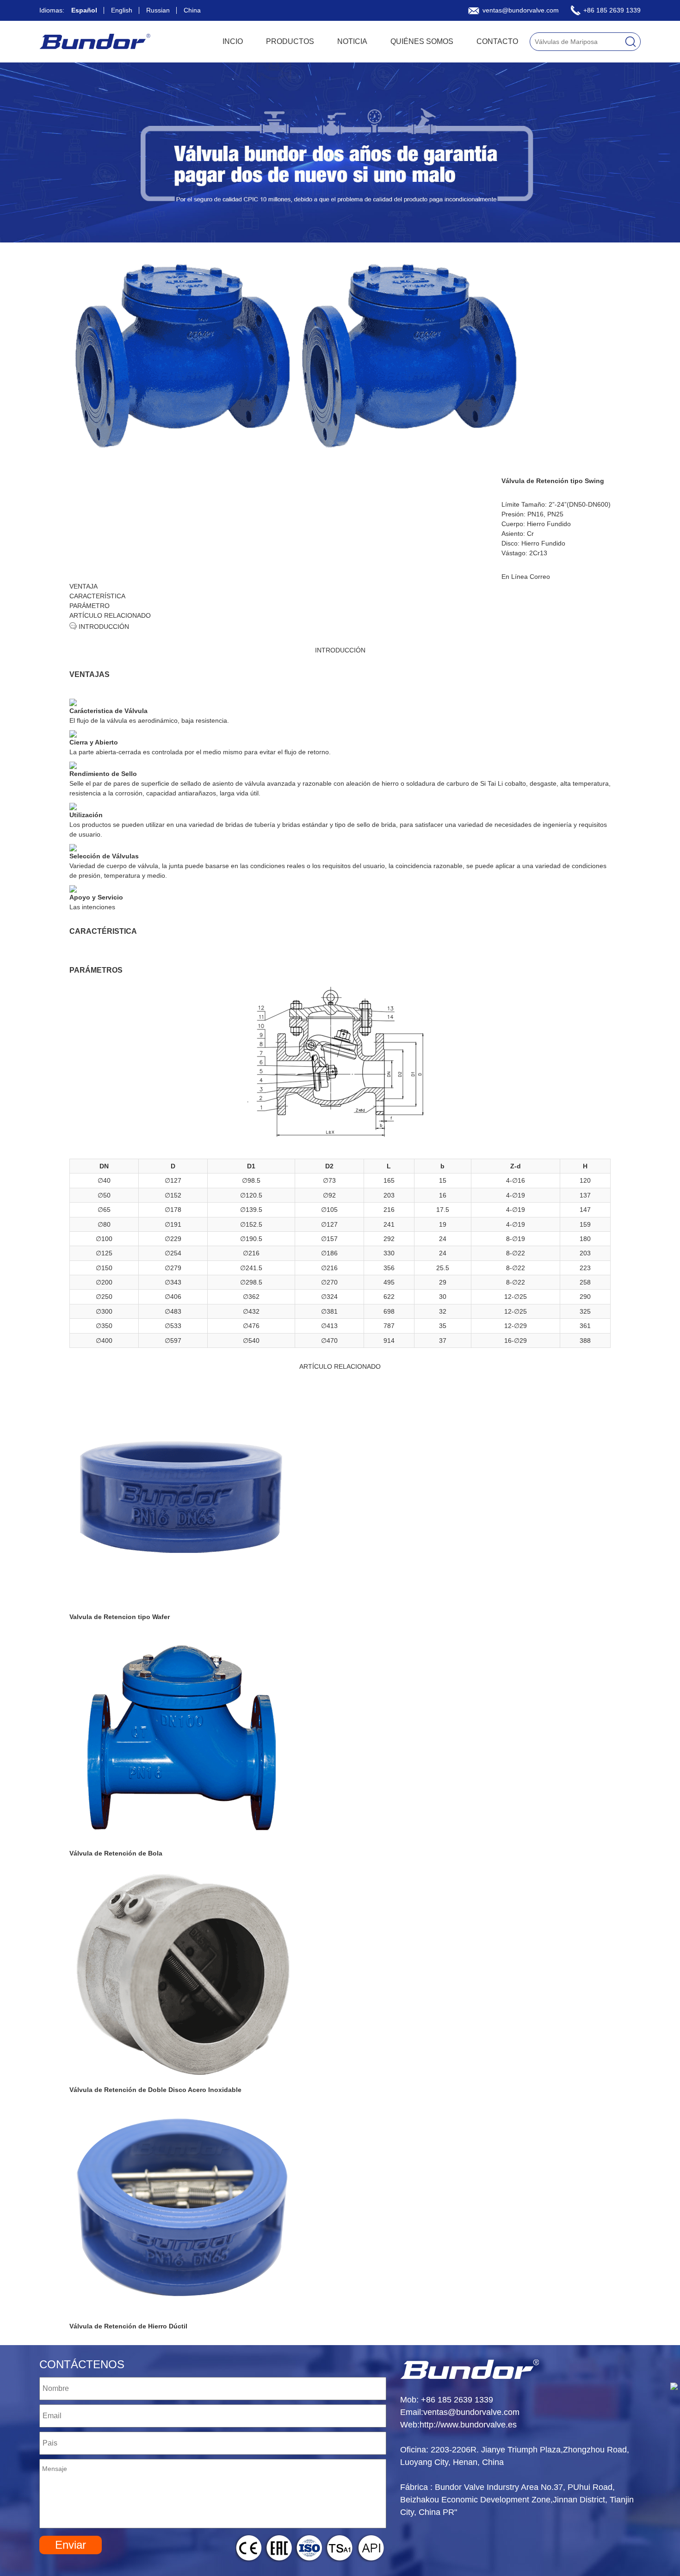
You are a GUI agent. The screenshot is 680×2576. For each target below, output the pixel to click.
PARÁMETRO (90, 606)
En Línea (515, 577)
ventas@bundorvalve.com (520, 10)
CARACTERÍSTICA (97, 596)
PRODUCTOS (290, 41)
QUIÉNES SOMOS (422, 41)
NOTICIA (352, 41)
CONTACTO (497, 41)
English (122, 10)
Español (84, 10)
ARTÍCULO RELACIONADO (110, 615)
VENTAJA (83, 586)
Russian (158, 10)
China (192, 10)
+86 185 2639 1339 (611, 10)
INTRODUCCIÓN (103, 627)
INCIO (233, 41)
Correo (540, 577)
